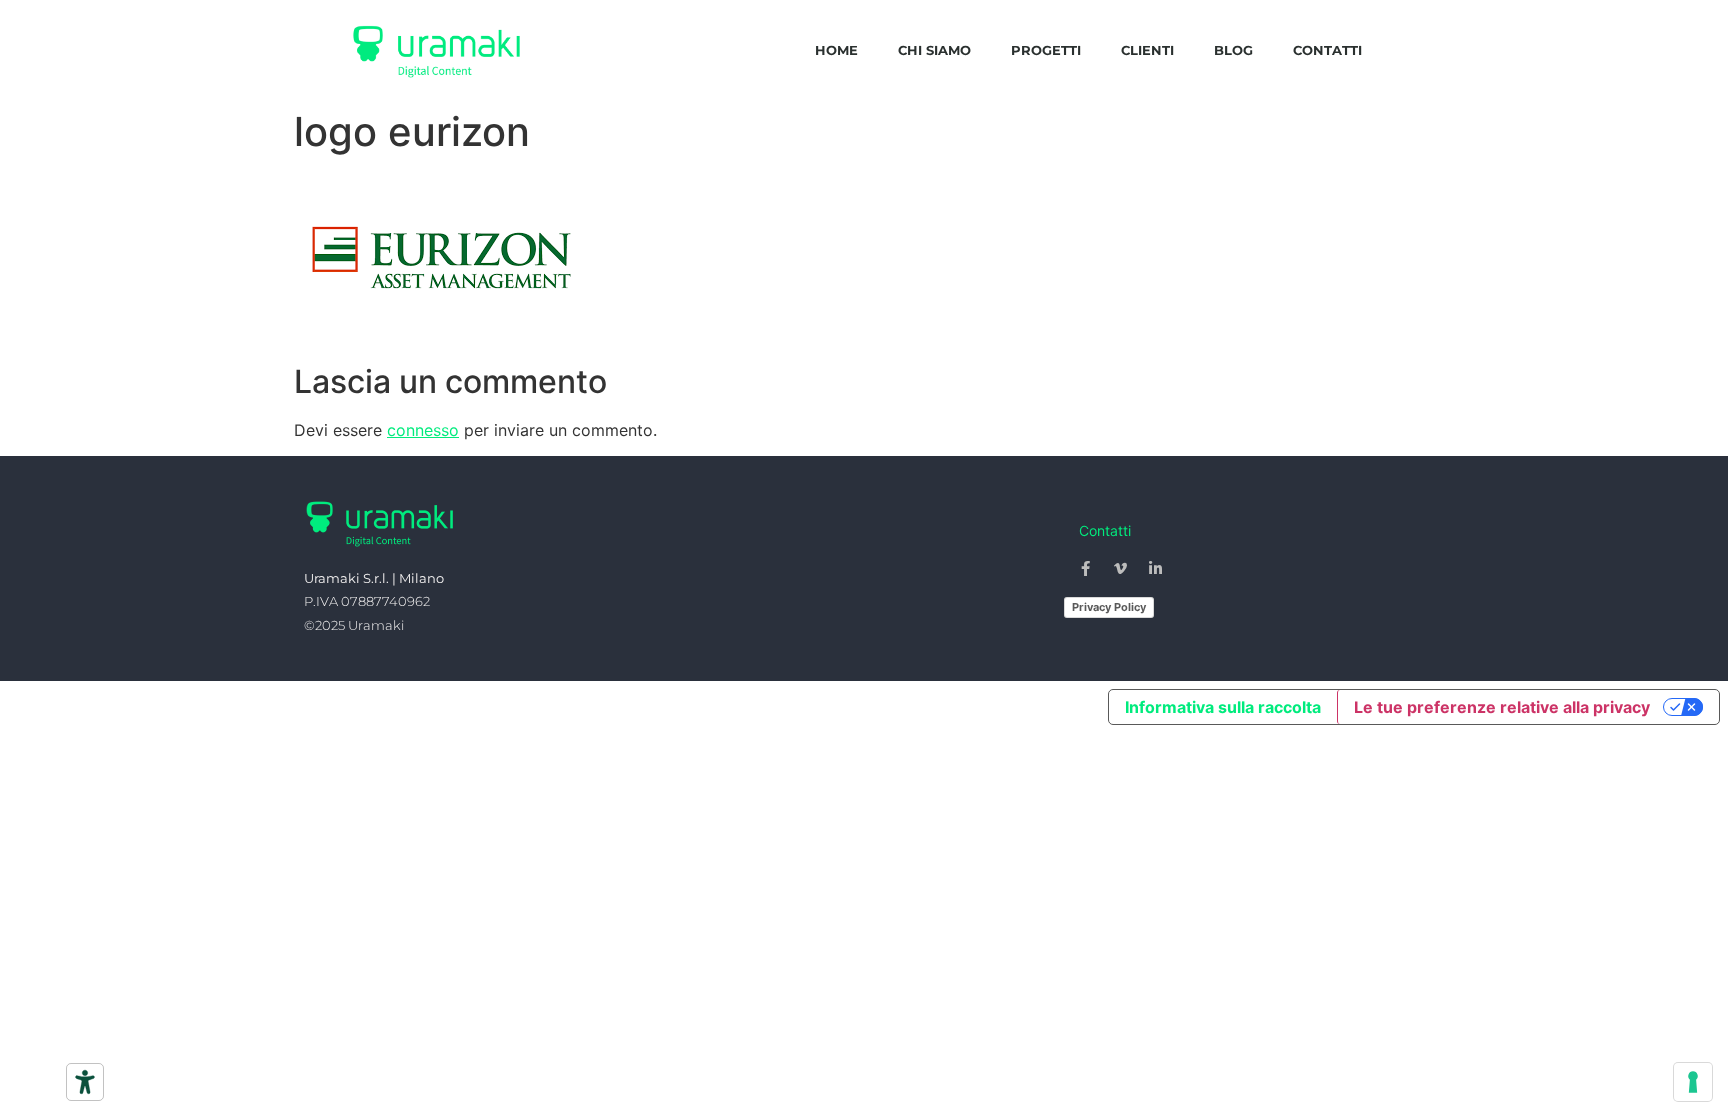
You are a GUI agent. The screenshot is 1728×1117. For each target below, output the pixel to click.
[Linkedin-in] (1156, 569)
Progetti (1046, 50)
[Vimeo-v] (1121, 569)
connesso (423, 430)
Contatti (1327, 50)
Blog (1233, 50)
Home (836, 50)
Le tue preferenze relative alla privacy (1502, 707)
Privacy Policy (1109, 607)
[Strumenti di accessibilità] (85, 1082)
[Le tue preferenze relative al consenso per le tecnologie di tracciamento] (1693, 1082)
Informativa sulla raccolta (1223, 707)
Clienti (1147, 50)
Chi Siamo (934, 50)
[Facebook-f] (1086, 569)
